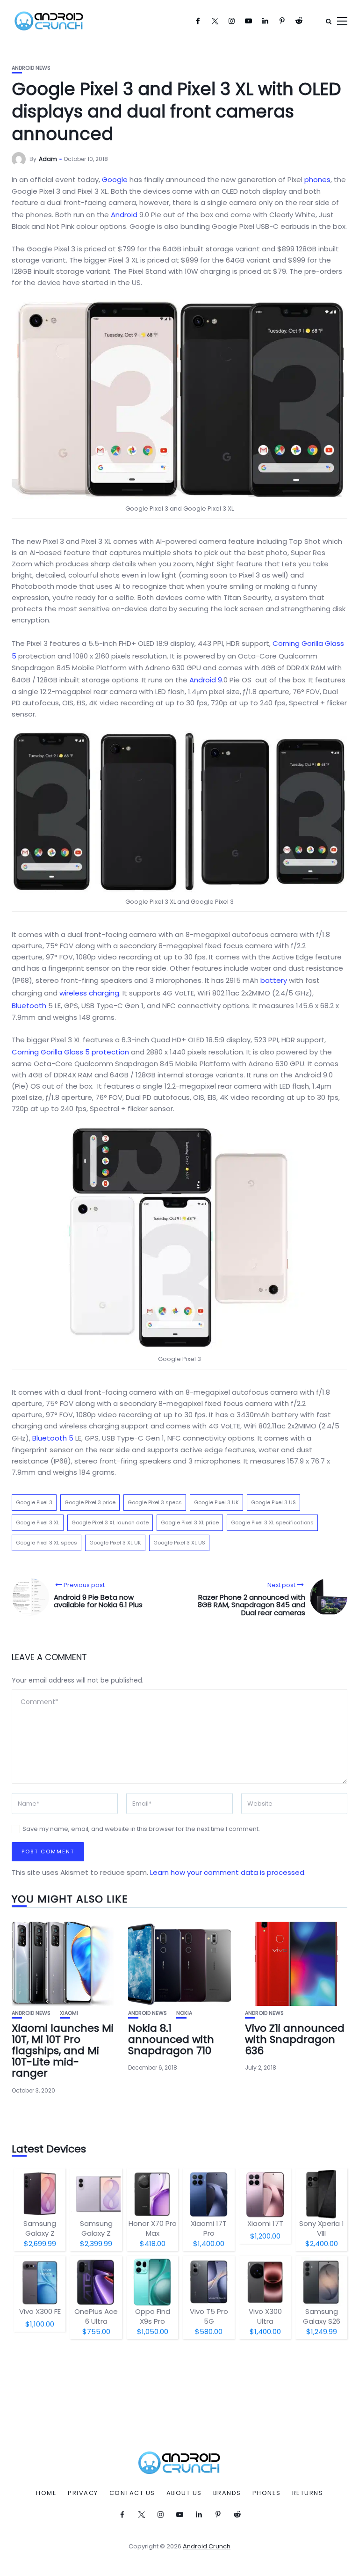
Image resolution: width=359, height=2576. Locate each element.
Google (115, 179)
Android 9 (206, 680)
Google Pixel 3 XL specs (47, 1543)
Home (46, 2493)
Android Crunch (207, 2546)
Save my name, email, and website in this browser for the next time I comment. (141, 1829)
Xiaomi (69, 2013)
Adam (48, 159)
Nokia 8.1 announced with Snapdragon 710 (171, 2039)
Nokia (184, 2013)
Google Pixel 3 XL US (179, 1543)
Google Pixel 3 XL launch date (110, 1522)
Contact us (132, 2493)
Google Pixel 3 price (90, 1502)
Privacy (83, 2493)
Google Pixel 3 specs (155, 1502)
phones (317, 179)
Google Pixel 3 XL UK (115, 1543)
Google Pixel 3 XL (38, 1522)
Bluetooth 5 (53, 1438)
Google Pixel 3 (34, 1502)
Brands (227, 2493)
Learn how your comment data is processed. (228, 1872)
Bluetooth (29, 1006)
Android (124, 215)
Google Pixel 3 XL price (190, 1522)
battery (274, 980)
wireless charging (89, 993)
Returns (308, 2493)
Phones (267, 2493)
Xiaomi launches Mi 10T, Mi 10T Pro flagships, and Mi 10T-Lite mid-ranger (63, 2051)
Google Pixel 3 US (273, 1502)
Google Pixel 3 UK (216, 1502)
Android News (31, 68)
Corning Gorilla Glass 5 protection (70, 1052)
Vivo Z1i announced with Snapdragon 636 (295, 2039)
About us (184, 2493)
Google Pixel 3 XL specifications (272, 1522)
